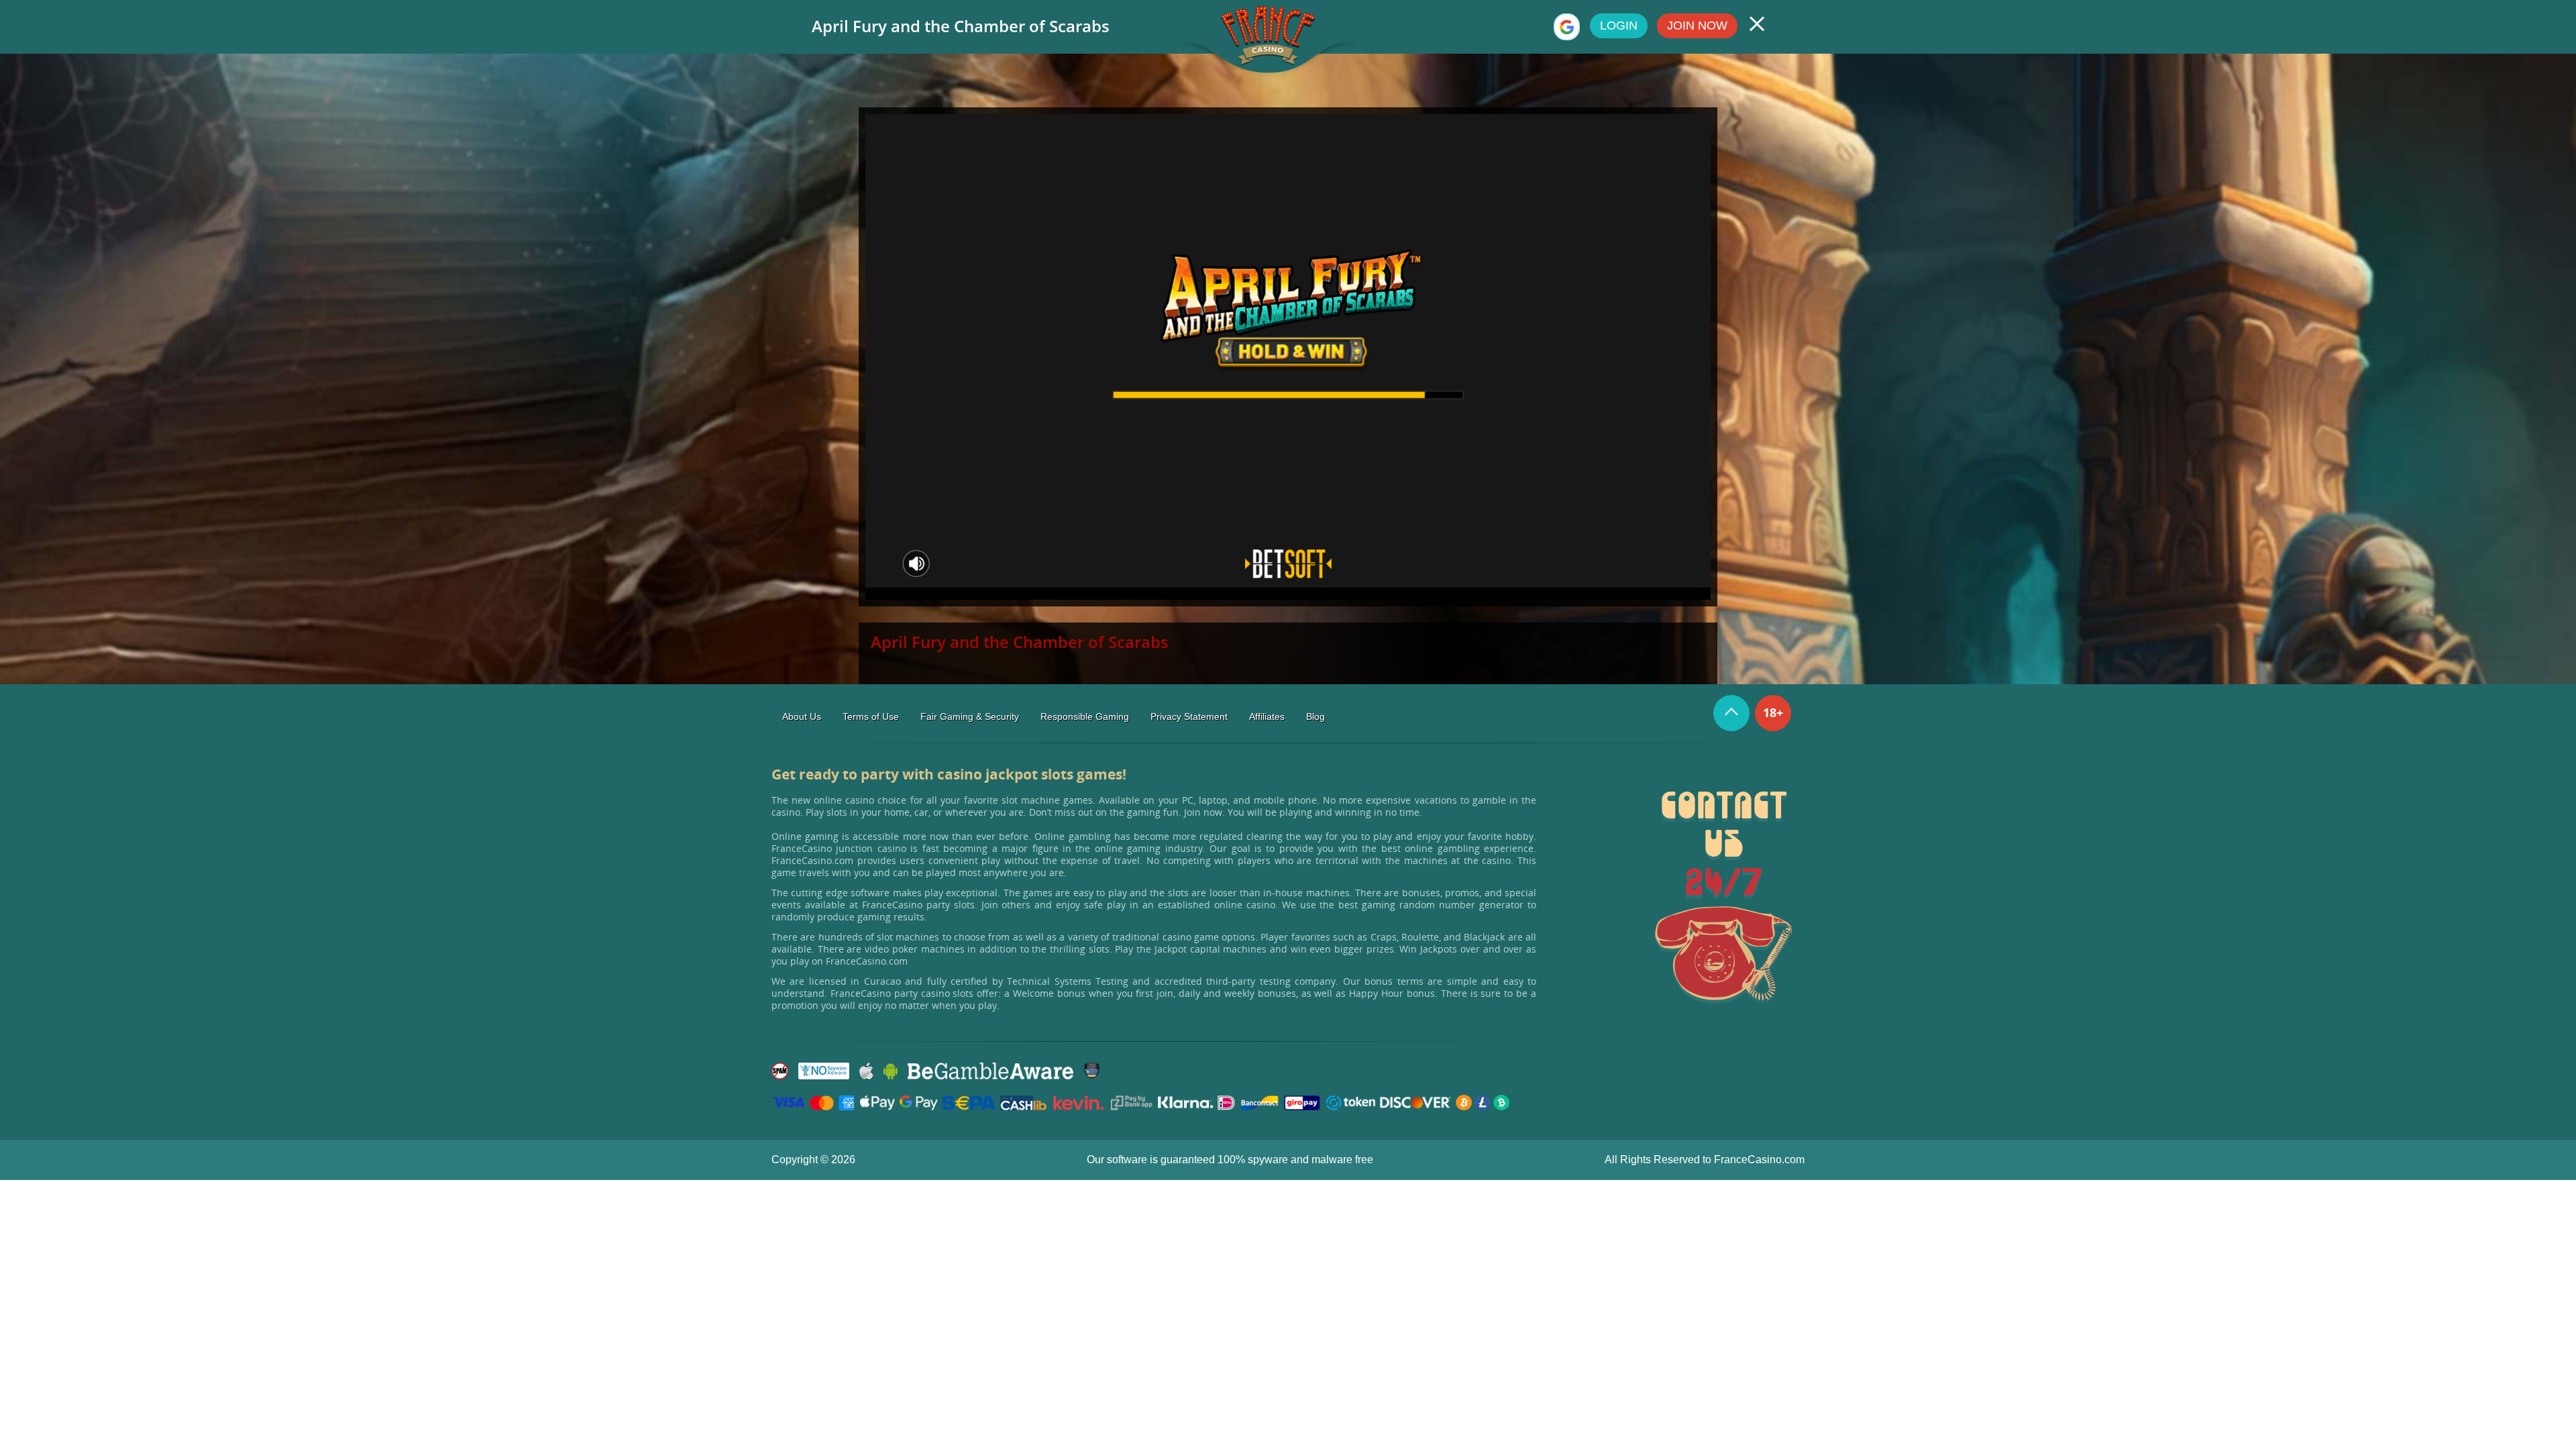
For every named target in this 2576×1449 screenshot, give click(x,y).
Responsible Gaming (1085, 716)
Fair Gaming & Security (970, 716)
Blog (1316, 716)
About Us (802, 716)
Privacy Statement (1189, 716)
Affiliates (1267, 716)
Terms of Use (871, 716)
